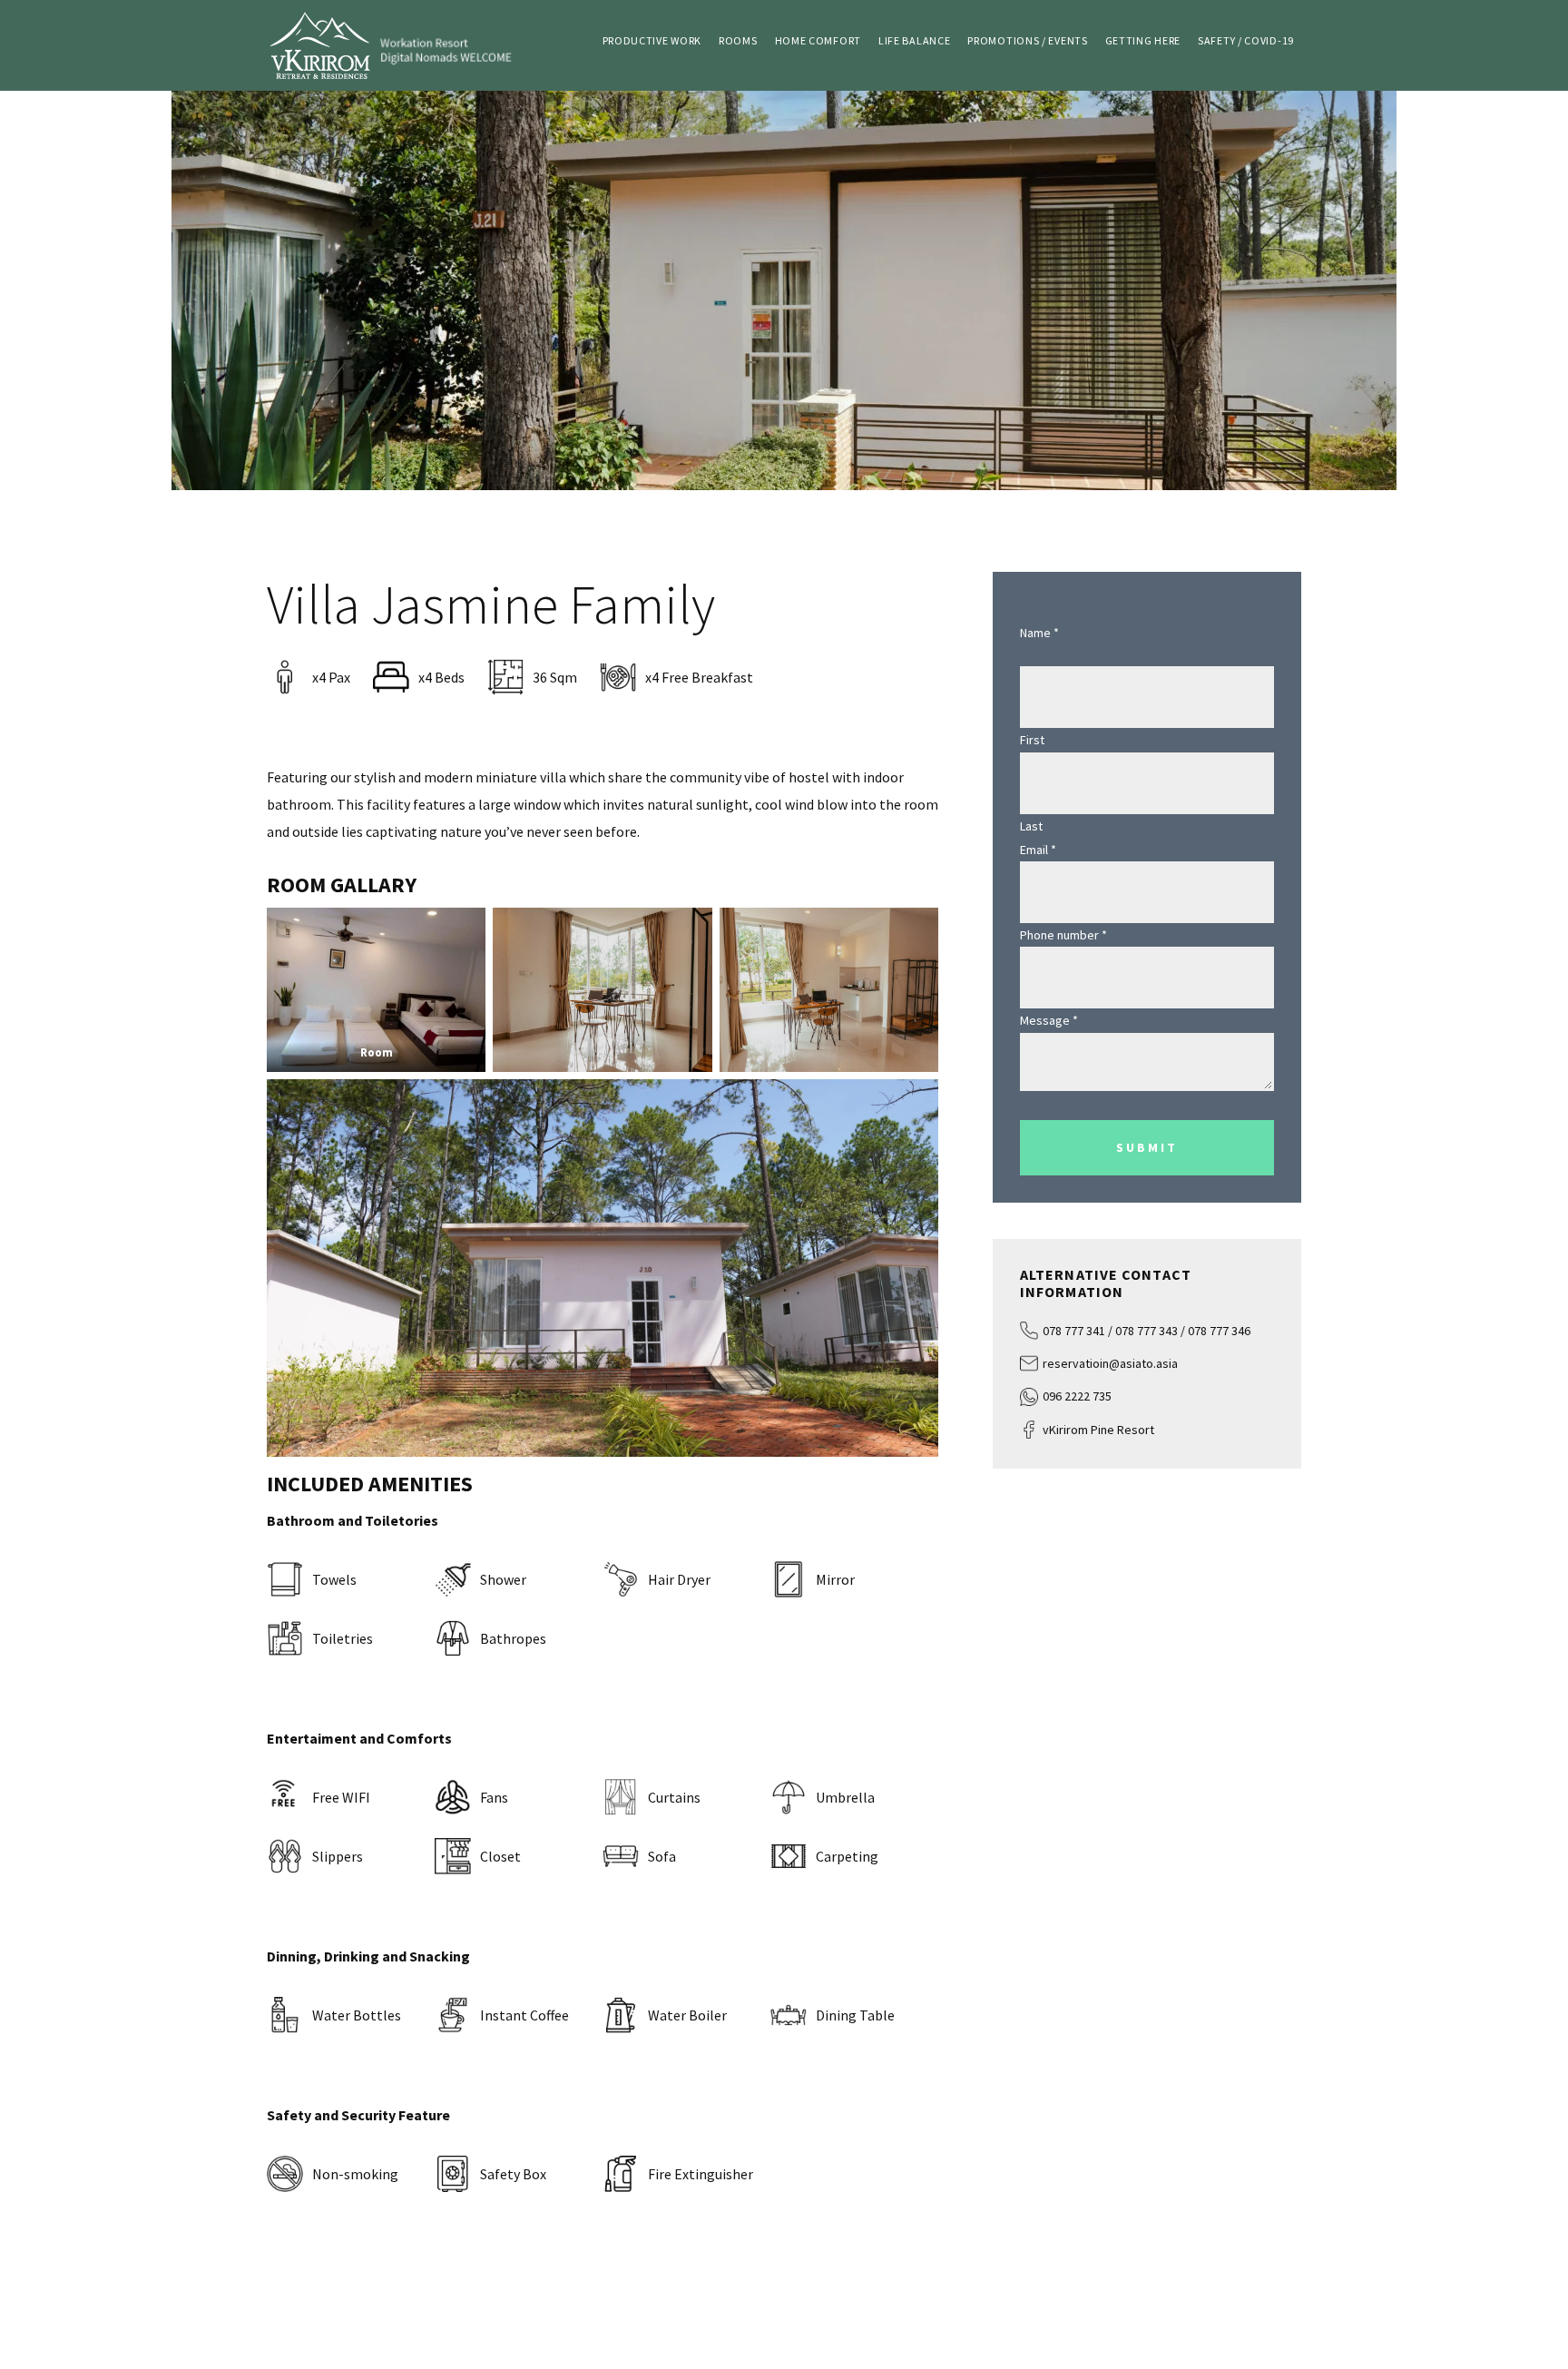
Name (1039, 633)
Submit (1147, 1147)
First (1032, 740)
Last (1031, 826)
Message (1049, 1020)
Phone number (1063, 935)
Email (1038, 850)
